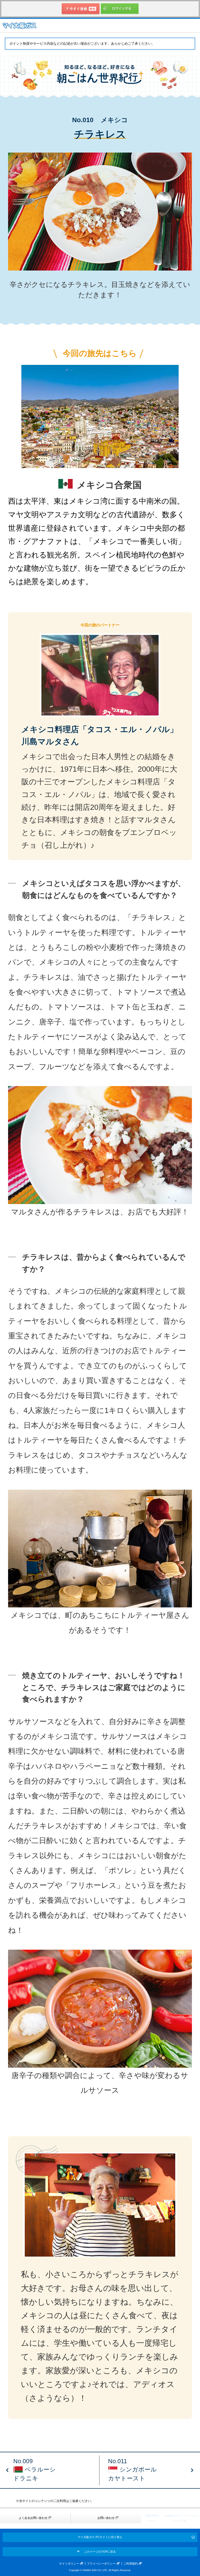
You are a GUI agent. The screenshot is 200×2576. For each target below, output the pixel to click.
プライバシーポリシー (101, 2564)
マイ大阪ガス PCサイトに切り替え (100, 2537)
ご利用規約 (131, 2564)
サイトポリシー (69, 2564)
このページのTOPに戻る (100, 2552)
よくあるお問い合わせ (33, 2518)
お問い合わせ (106, 2518)
